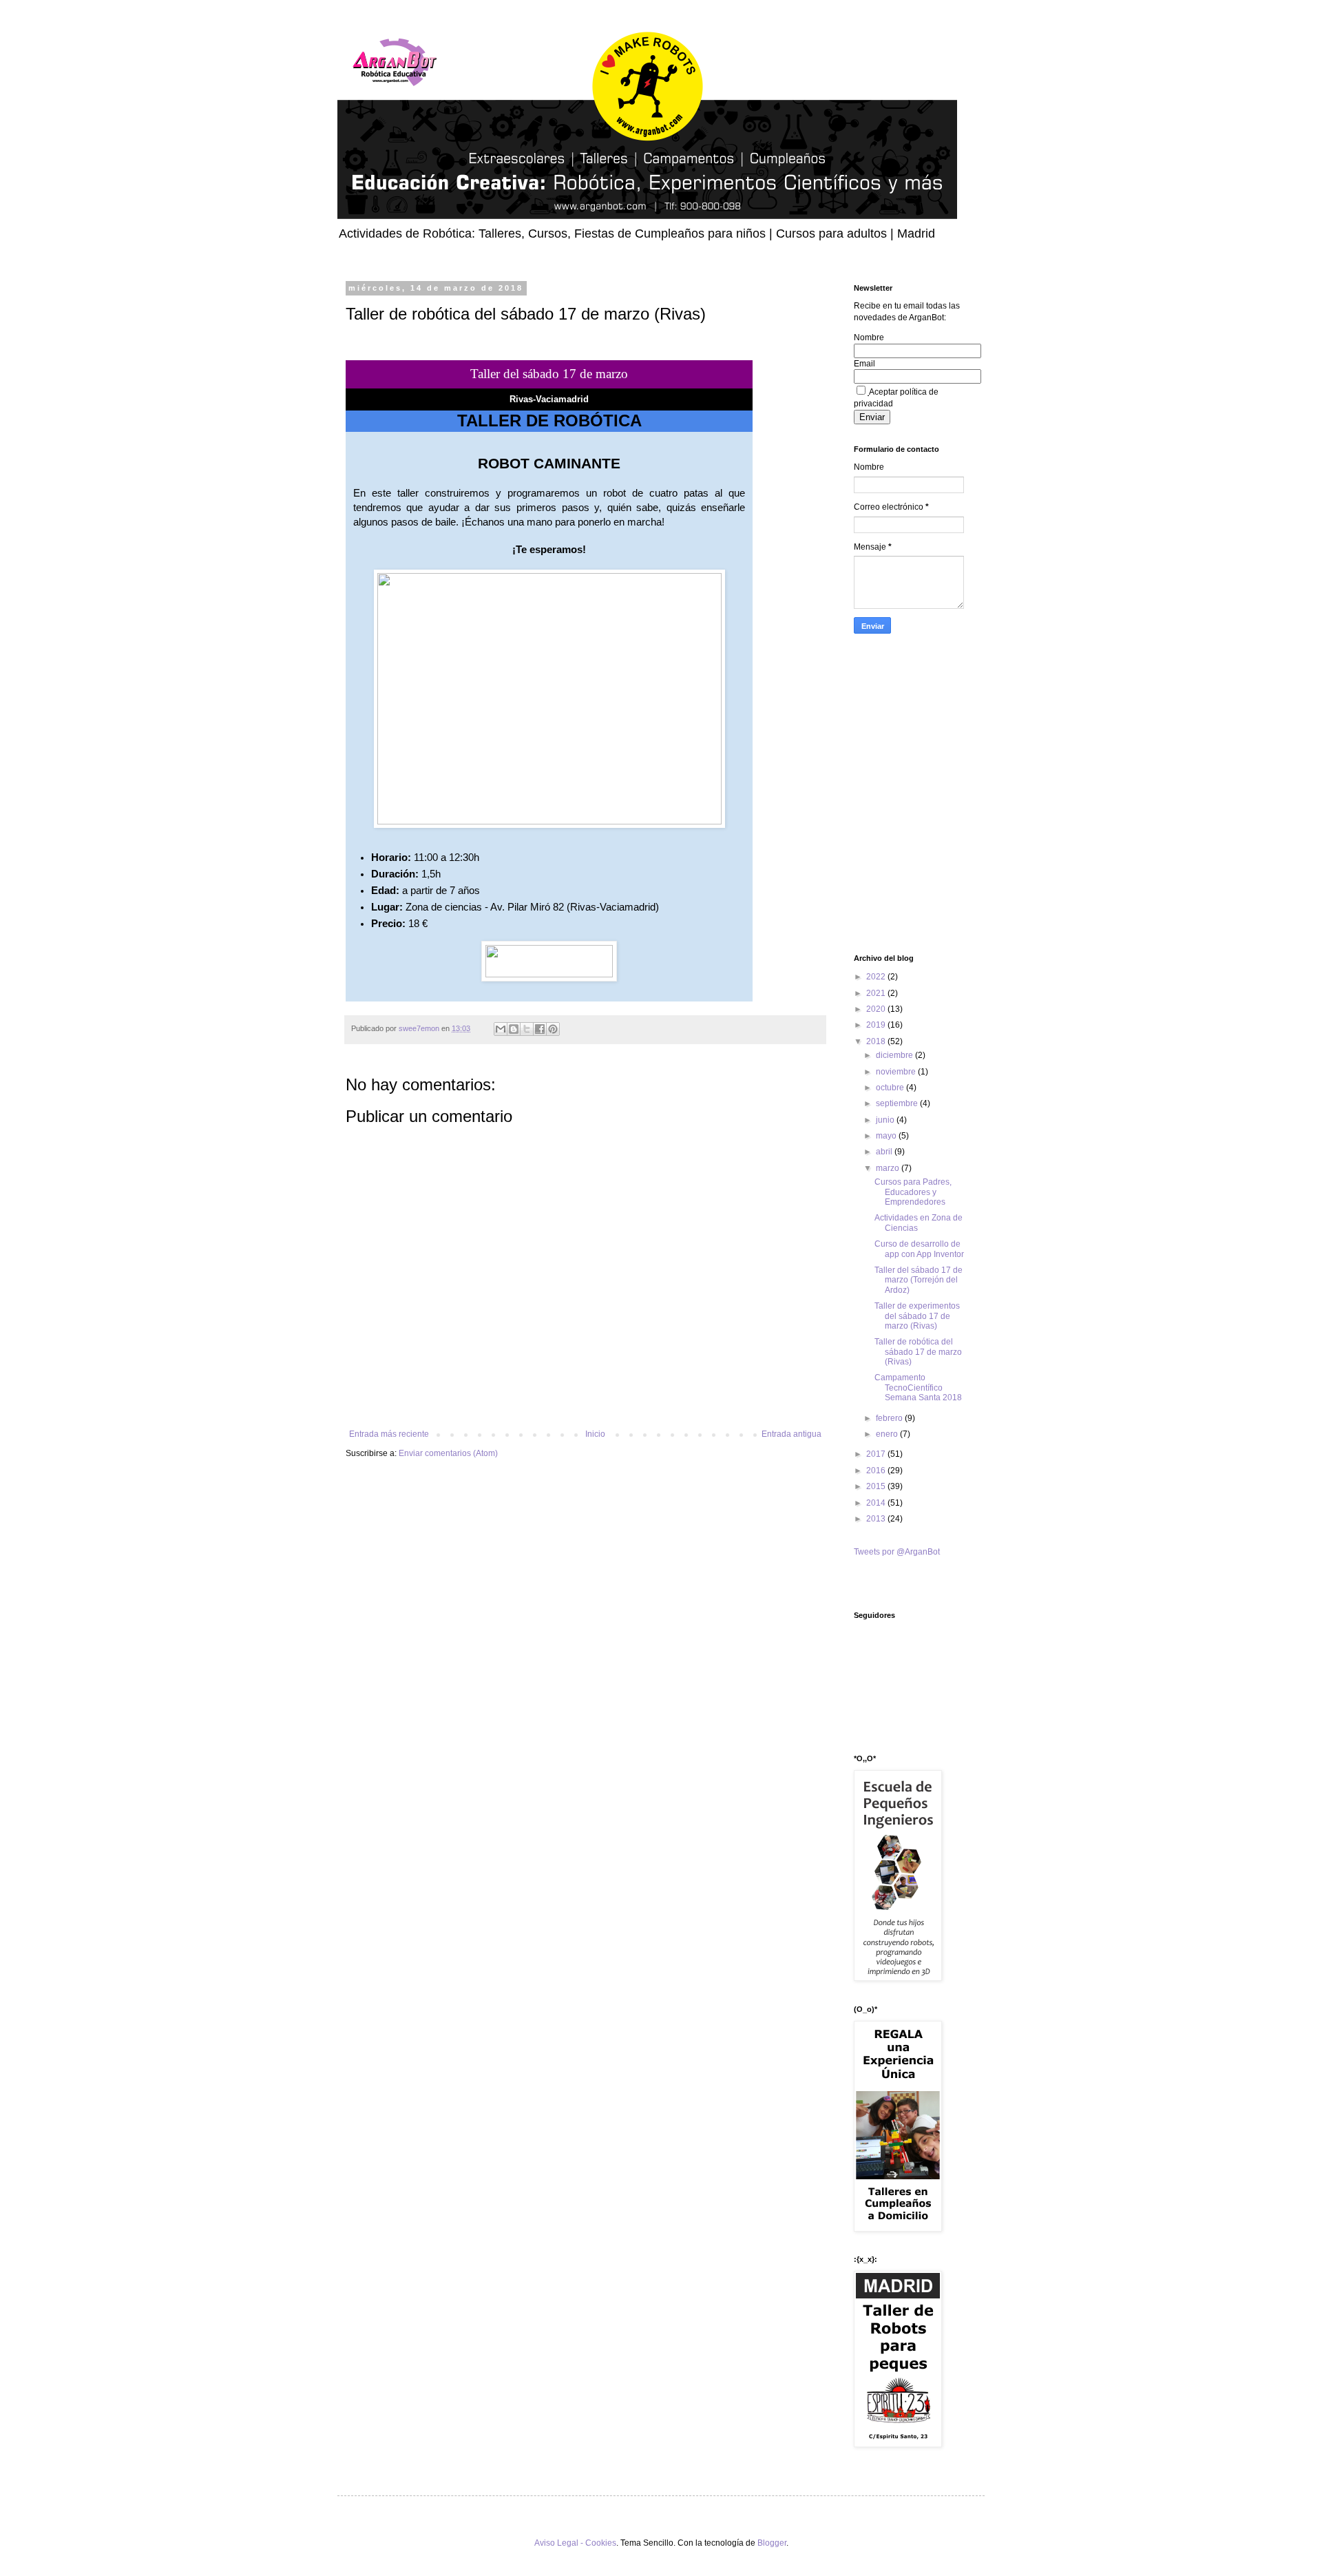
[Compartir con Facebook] (540, 1029)
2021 (877, 993)
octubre (891, 1088)
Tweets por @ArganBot (897, 1552)
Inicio (595, 1434)
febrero (890, 1418)
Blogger (772, 2543)
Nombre (869, 337)
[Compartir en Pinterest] (553, 1029)
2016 (877, 1471)
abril (885, 1152)
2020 (877, 1009)
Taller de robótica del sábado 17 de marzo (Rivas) (918, 1352)
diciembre (895, 1055)
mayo (887, 1136)
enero (888, 1434)
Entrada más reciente (389, 1434)
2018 (877, 1041)
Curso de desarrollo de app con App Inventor (919, 1249)
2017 (877, 1454)
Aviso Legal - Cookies (575, 2543)
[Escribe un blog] (514, 1029)
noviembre (897, 1072)
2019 (877, 1025)
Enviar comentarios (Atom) (448, 1453)
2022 (877, 977)
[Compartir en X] (527, 1029)
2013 (877, 1519)
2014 (877, 1503)
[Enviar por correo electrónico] (501, 1029)
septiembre (898, 1103)
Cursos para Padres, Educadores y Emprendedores (913, 1192)
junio (886, 1120)
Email (864, 364)
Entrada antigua (791, 1434)
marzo (889, 1168)
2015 (877, 1486)
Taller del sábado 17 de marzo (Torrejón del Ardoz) (919, 1280)
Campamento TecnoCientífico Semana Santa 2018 (918, 1388)
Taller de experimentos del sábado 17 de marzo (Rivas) (917, 1316)
